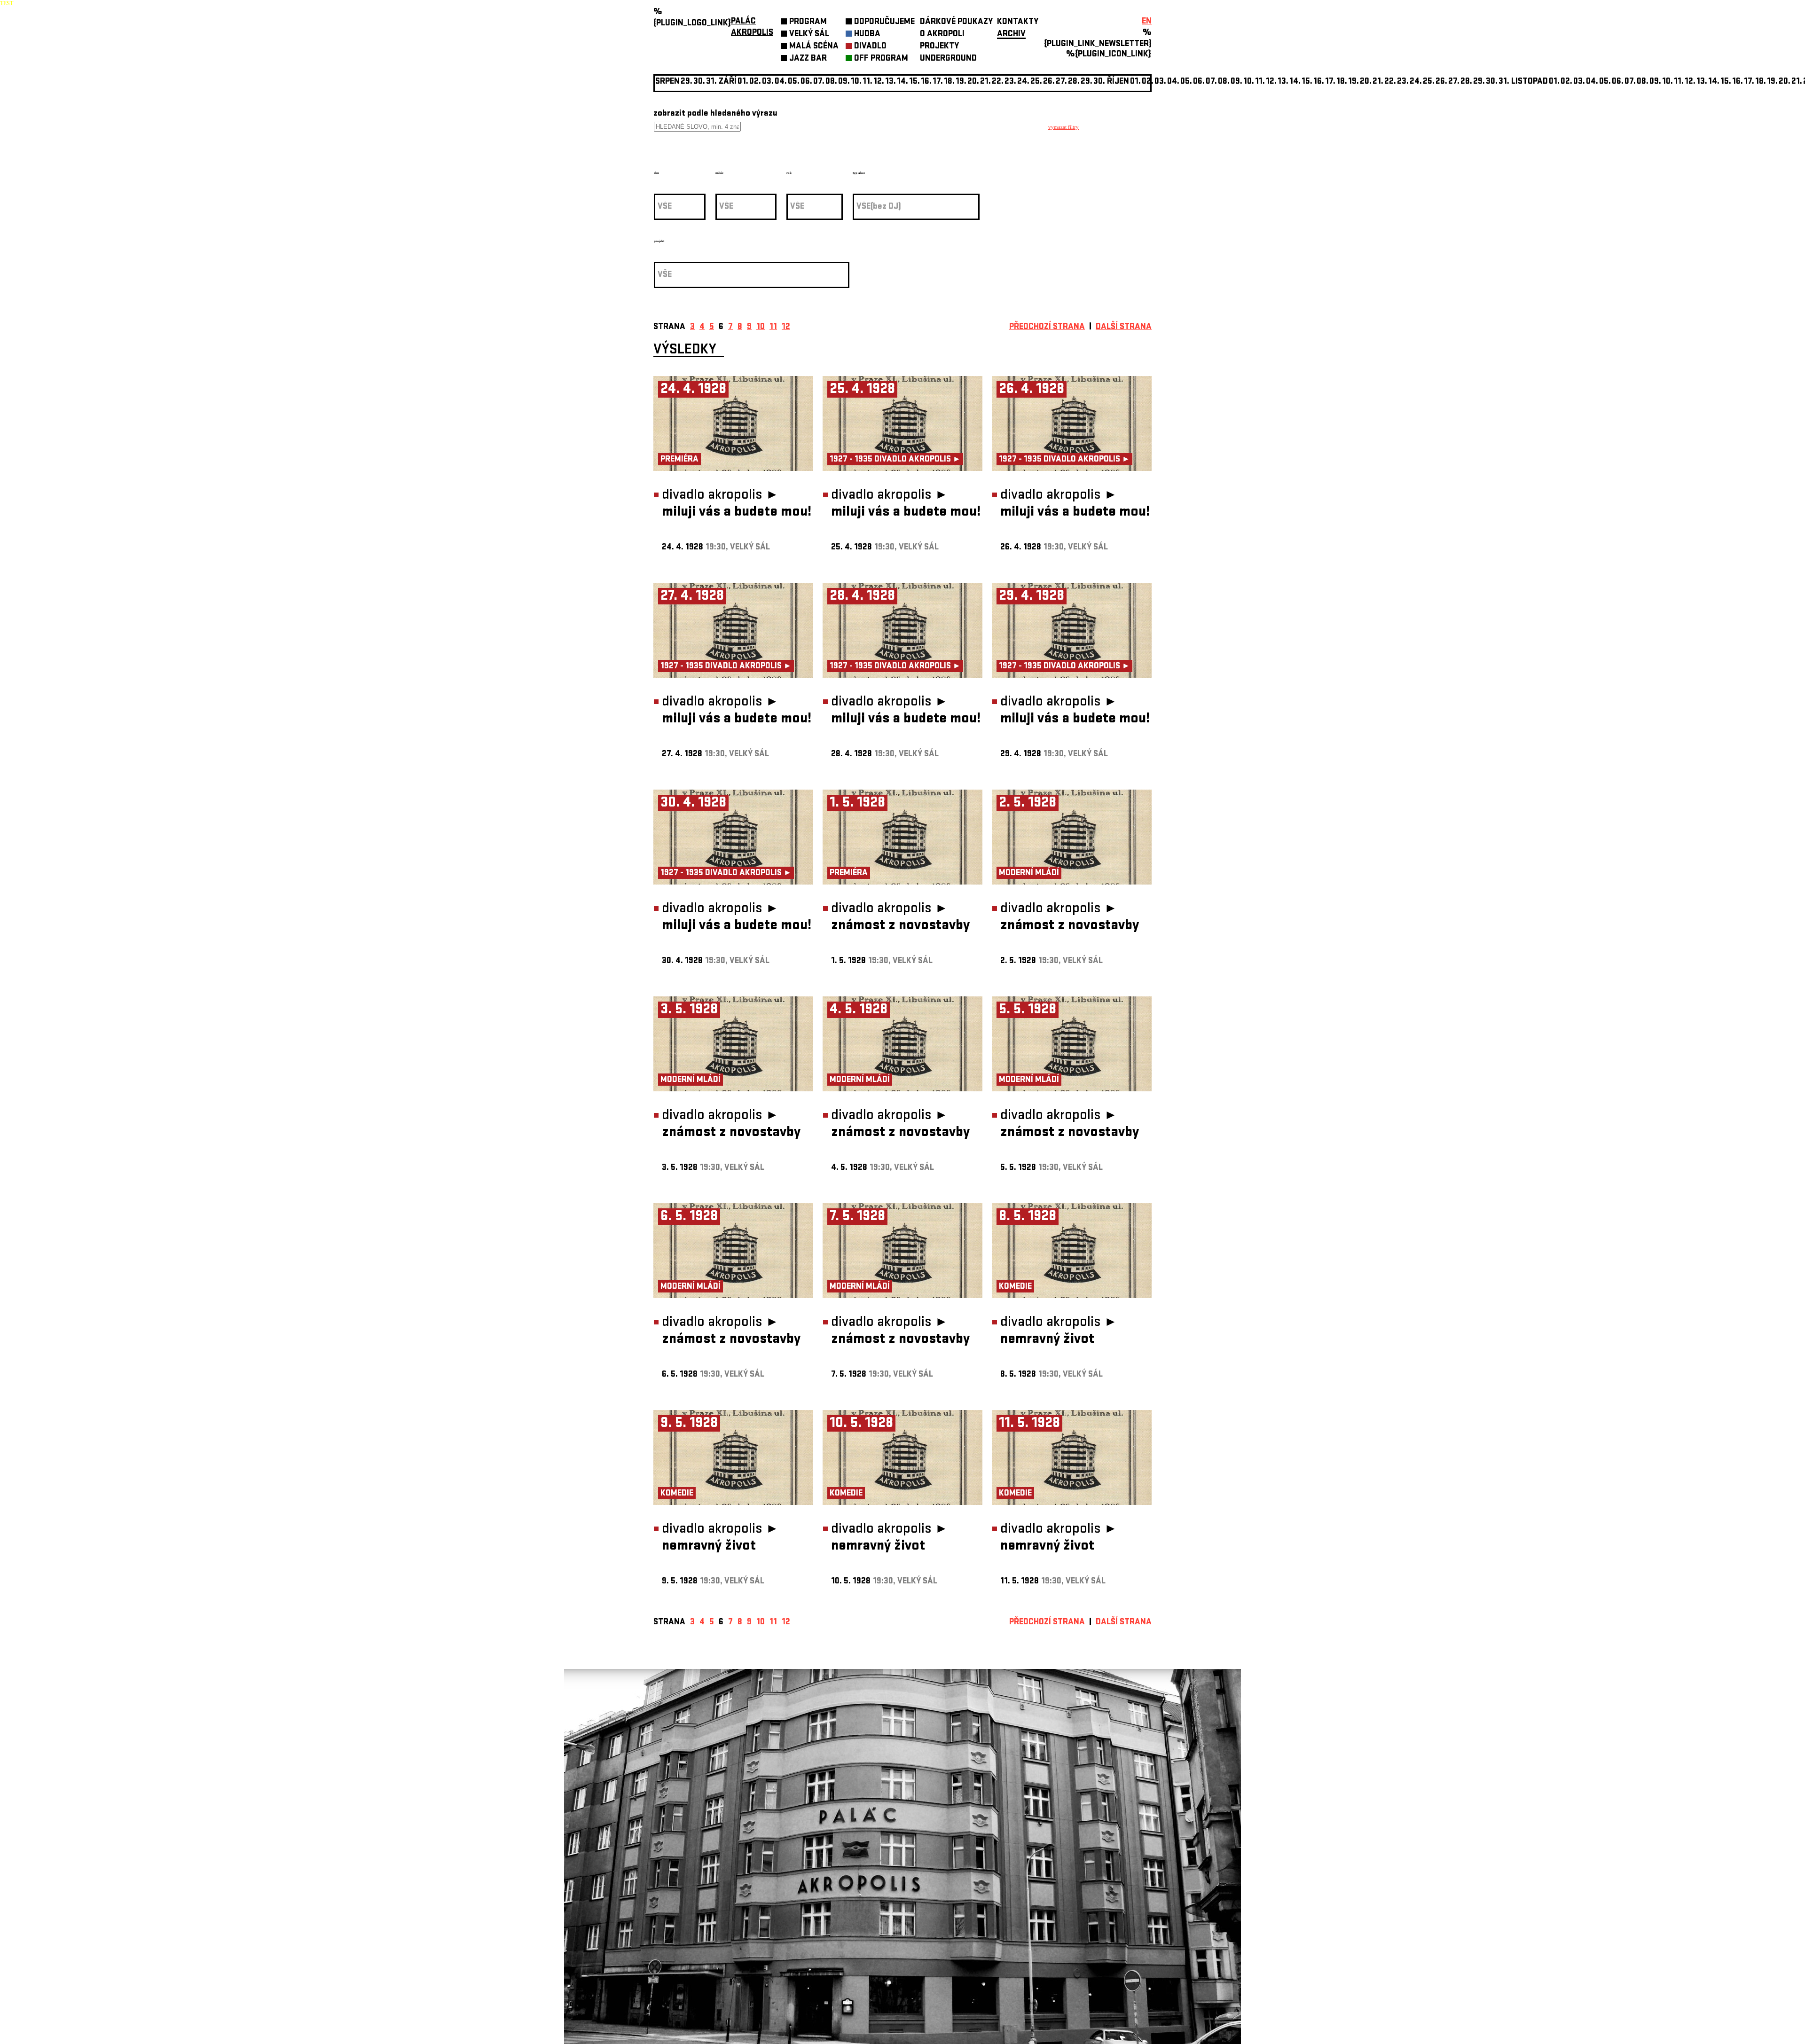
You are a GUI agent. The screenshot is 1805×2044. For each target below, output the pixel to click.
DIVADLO (870, 47)
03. (1160, 82)
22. (998, 82)
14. (902, 82)
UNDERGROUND (948, 59)
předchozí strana (1047, 327)
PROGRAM (808, 22)
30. (1099, 82)
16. (926, 82)
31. (1504, 82)
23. (1403, 82)
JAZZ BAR (808, 59)
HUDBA (867, 35)
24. (1023, 82)
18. (949, 82)
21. (985, 82)
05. (1186, 82)
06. (806, 82)
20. (973, 82)
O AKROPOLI (942, 35)
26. (1441, 82)
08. (831, 82)
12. (879, 82)
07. (819, 82)
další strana (1124, 327)
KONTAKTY (1018, 22)
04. (781, 82)
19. (961, 82)
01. (1135, 82)
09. (1236, 82)
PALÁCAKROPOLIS (752, 27)
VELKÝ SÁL (809, 35)
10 (761, 327)
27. (1061, 82)
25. (1036, 82)
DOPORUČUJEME (884, 22)
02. (1566, 82)
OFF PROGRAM (881, 59)
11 (773, 327)
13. (891, 82)
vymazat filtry (1063, 127)
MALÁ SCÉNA (814, 47)
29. (1087, 82)
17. (938, 82)
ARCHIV (1011, 35)
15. (914, 82)
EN (1147, 22)
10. (856, 82)
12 (786, 327)
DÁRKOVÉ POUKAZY (956, 22)
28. (1074, 82)
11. (867, 82)
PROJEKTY (939, 47)
